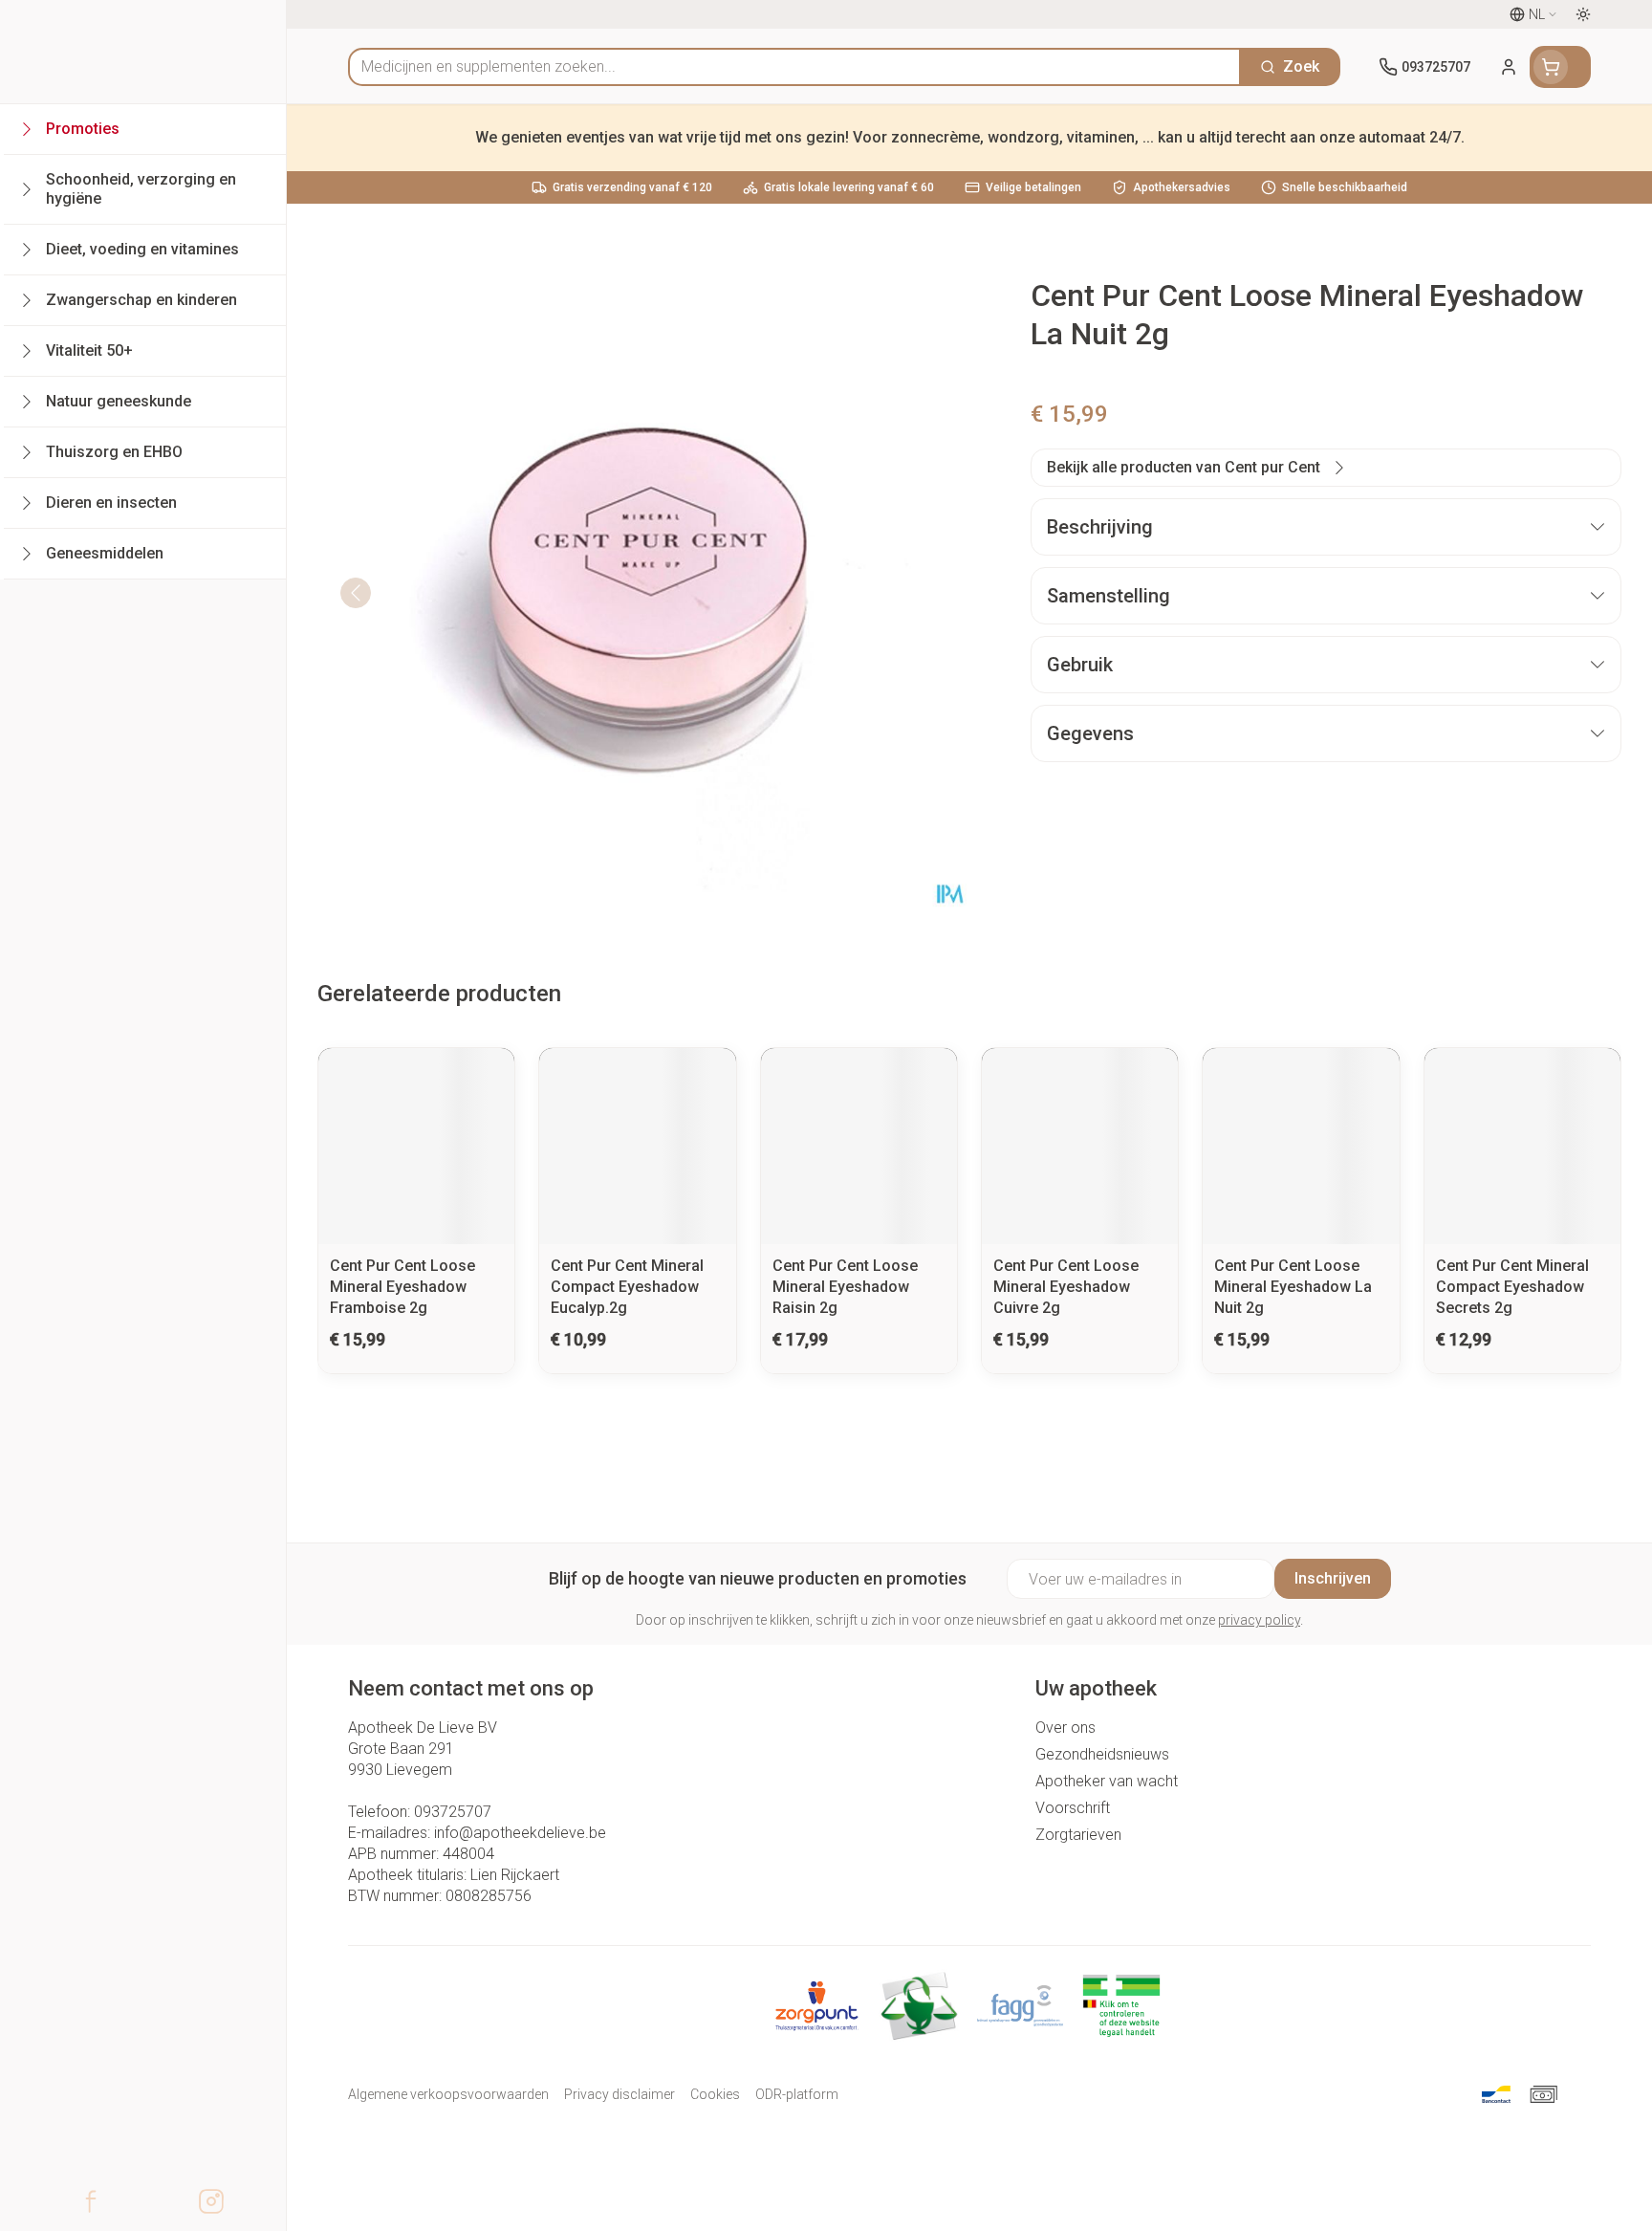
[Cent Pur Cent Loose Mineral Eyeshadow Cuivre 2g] (1080, 1146)
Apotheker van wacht (1107, 1781)
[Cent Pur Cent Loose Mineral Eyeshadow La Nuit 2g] (1301, 1146)
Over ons (1065, 1728)
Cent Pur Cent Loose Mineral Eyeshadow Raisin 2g (845, 1287)
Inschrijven (1333, 1578)
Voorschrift (1073, 1808)
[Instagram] (211, 2201)
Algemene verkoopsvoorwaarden (448, 2094)
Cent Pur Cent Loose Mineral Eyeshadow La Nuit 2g (1293, 1287)
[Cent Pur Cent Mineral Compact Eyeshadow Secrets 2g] (1522, 1146)
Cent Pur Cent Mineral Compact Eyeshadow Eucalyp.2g (627, 1287)
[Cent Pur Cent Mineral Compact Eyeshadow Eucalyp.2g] (637, 1146)
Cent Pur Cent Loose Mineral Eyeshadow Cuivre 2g (1066, 1287)
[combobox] (794, 67)
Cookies (715, 2094)
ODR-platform (797, 2094)
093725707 (453, 1812)
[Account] (1509, 67)
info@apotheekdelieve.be (520, 1833)
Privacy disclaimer (619, 2094)
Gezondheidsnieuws (1102, 1754)
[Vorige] (356, 593)
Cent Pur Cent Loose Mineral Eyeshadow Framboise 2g (402, 1287)
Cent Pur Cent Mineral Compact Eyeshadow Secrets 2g (1512, 1287)
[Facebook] (91, 2201)
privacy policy (1259, 1620)
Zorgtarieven (1078, 1835)
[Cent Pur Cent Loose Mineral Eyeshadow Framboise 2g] (416, 1146)
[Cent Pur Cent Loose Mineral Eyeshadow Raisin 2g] (859, 1146)
